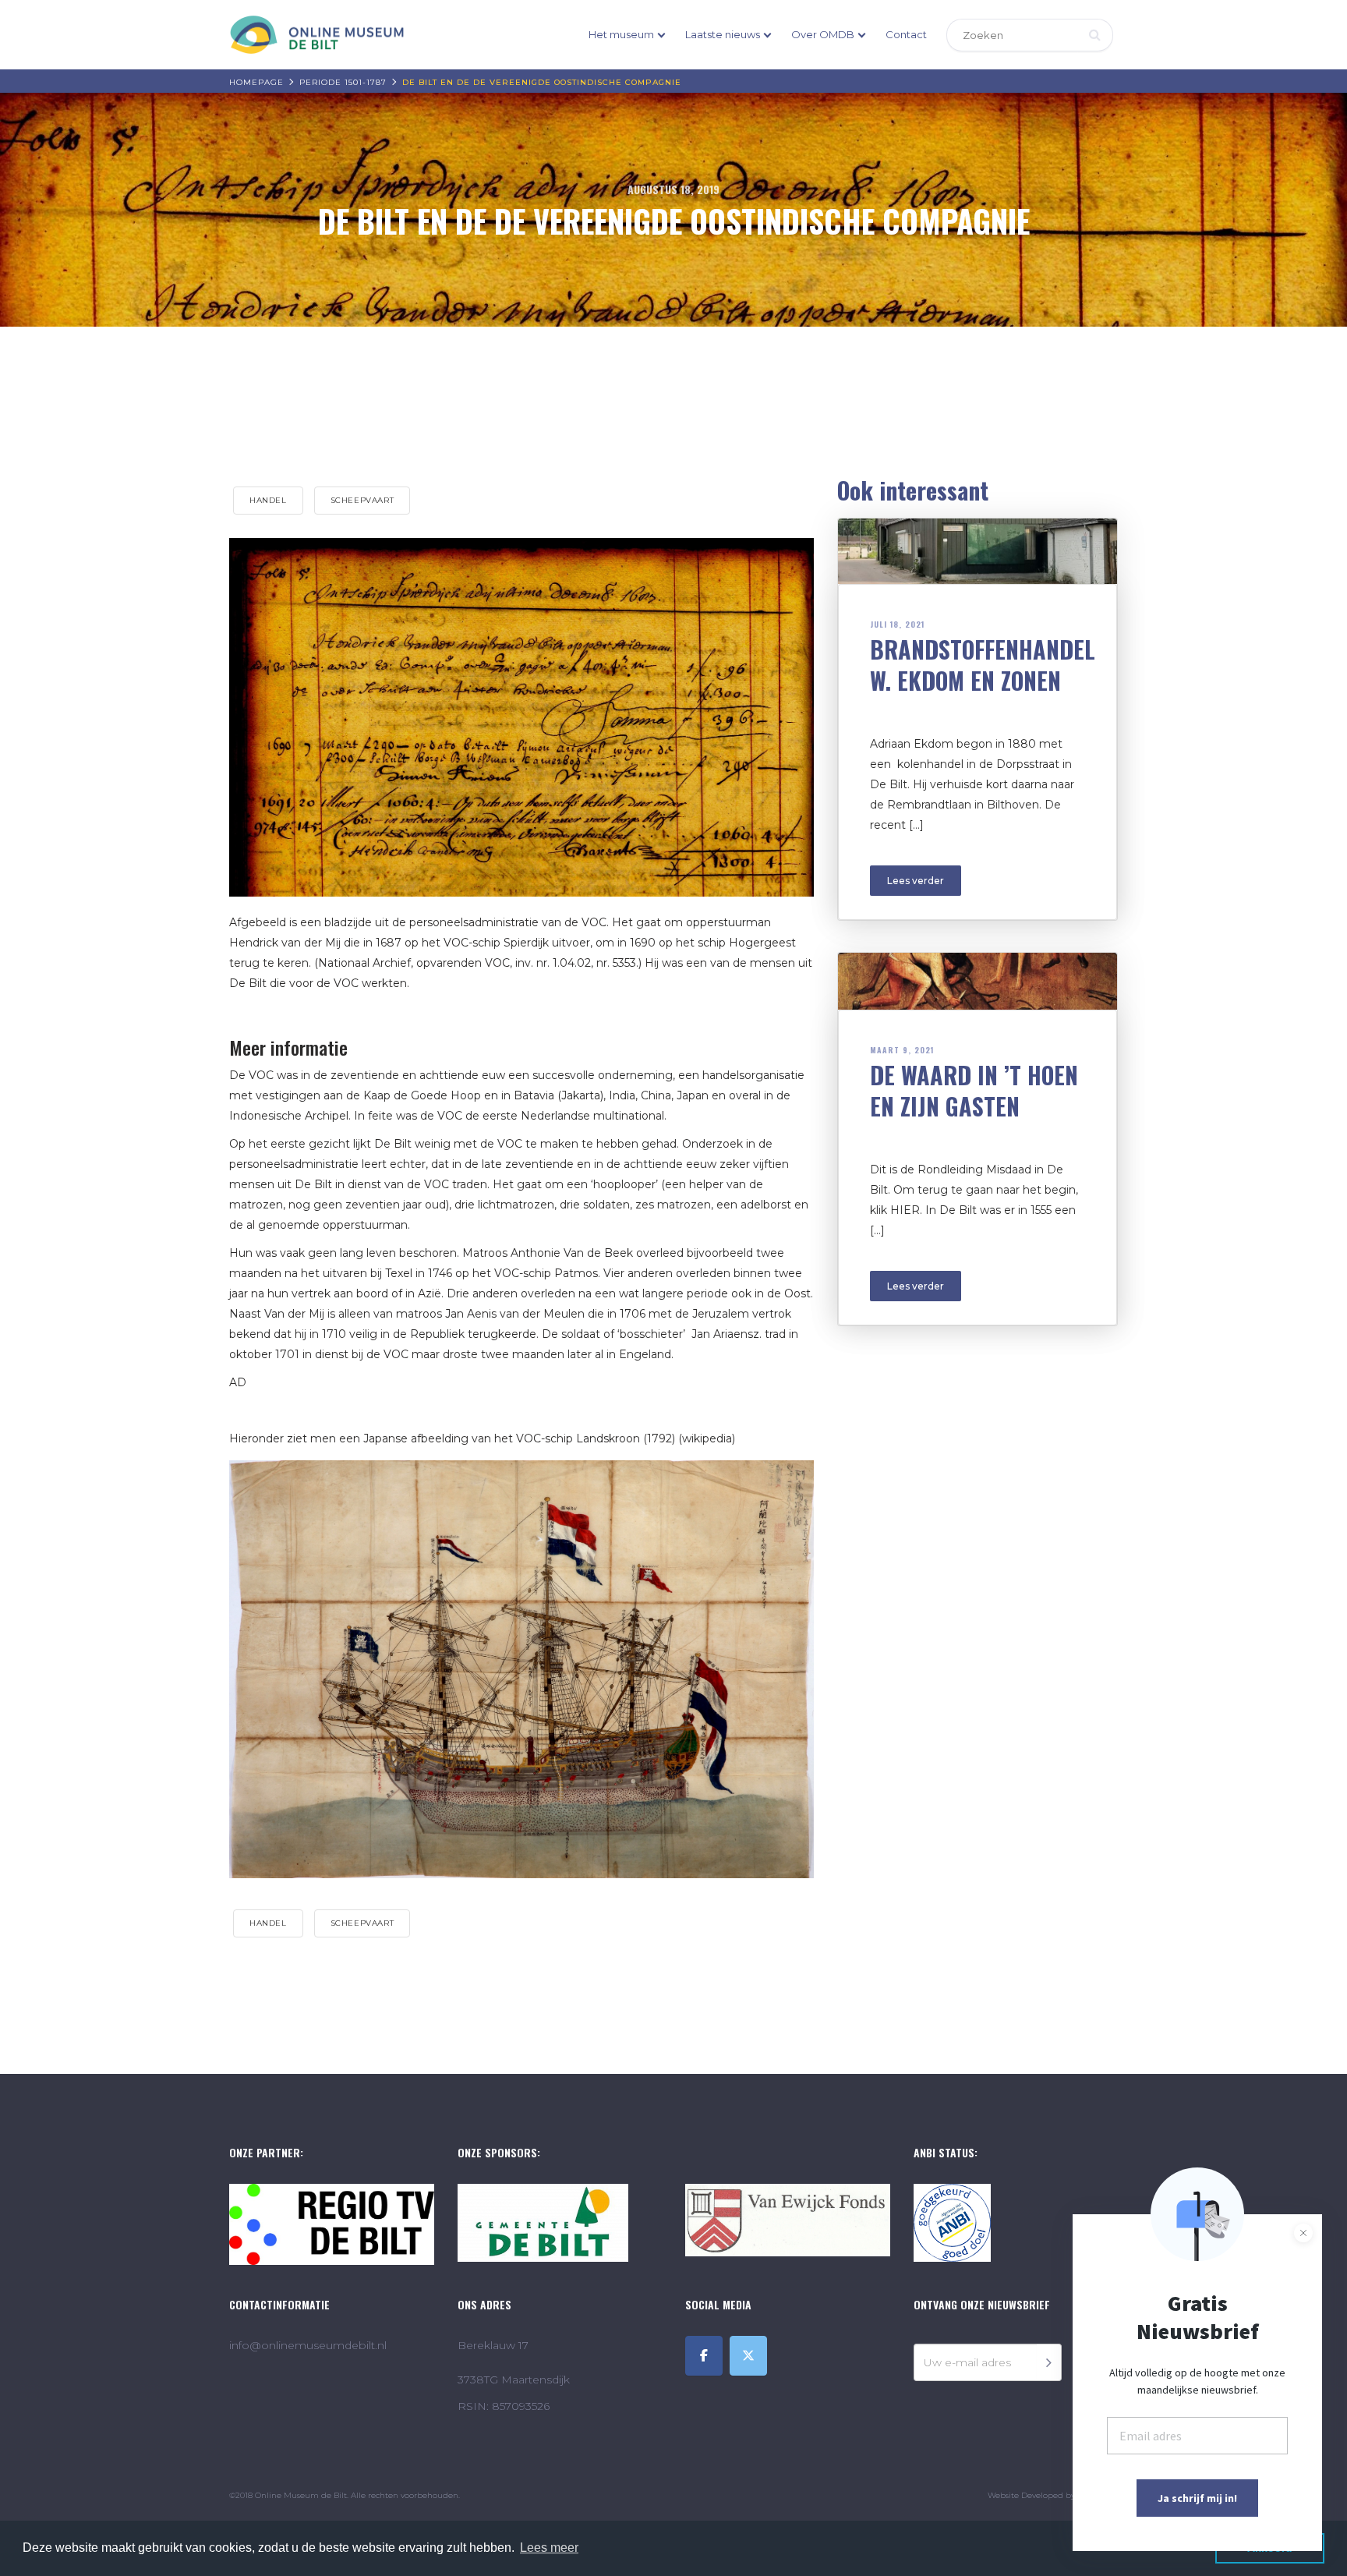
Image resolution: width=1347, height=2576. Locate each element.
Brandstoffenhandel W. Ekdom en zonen (983, 665)
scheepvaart (362, 500)
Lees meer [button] (549, 2548)
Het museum (621, 34)
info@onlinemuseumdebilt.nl (308, 2345)
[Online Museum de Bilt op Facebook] (704, 2356)
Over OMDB (823, 34)
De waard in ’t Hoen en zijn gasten (974, 1090)
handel (268, 500)
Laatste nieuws (723, 34)
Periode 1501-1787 (343, 82)
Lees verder (916, 881)
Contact (906, 34)
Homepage (256, 82)
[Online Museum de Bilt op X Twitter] (748, 2356)
